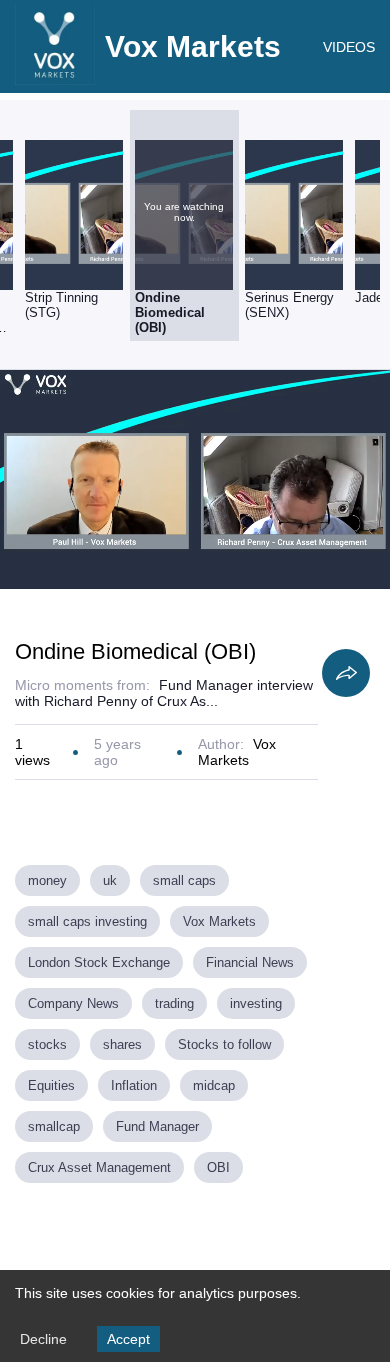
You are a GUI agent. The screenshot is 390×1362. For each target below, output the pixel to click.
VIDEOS (349, 47)
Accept (128, 1339)
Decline (43, 1339)
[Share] (346, 673)
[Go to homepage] (55, 80)
